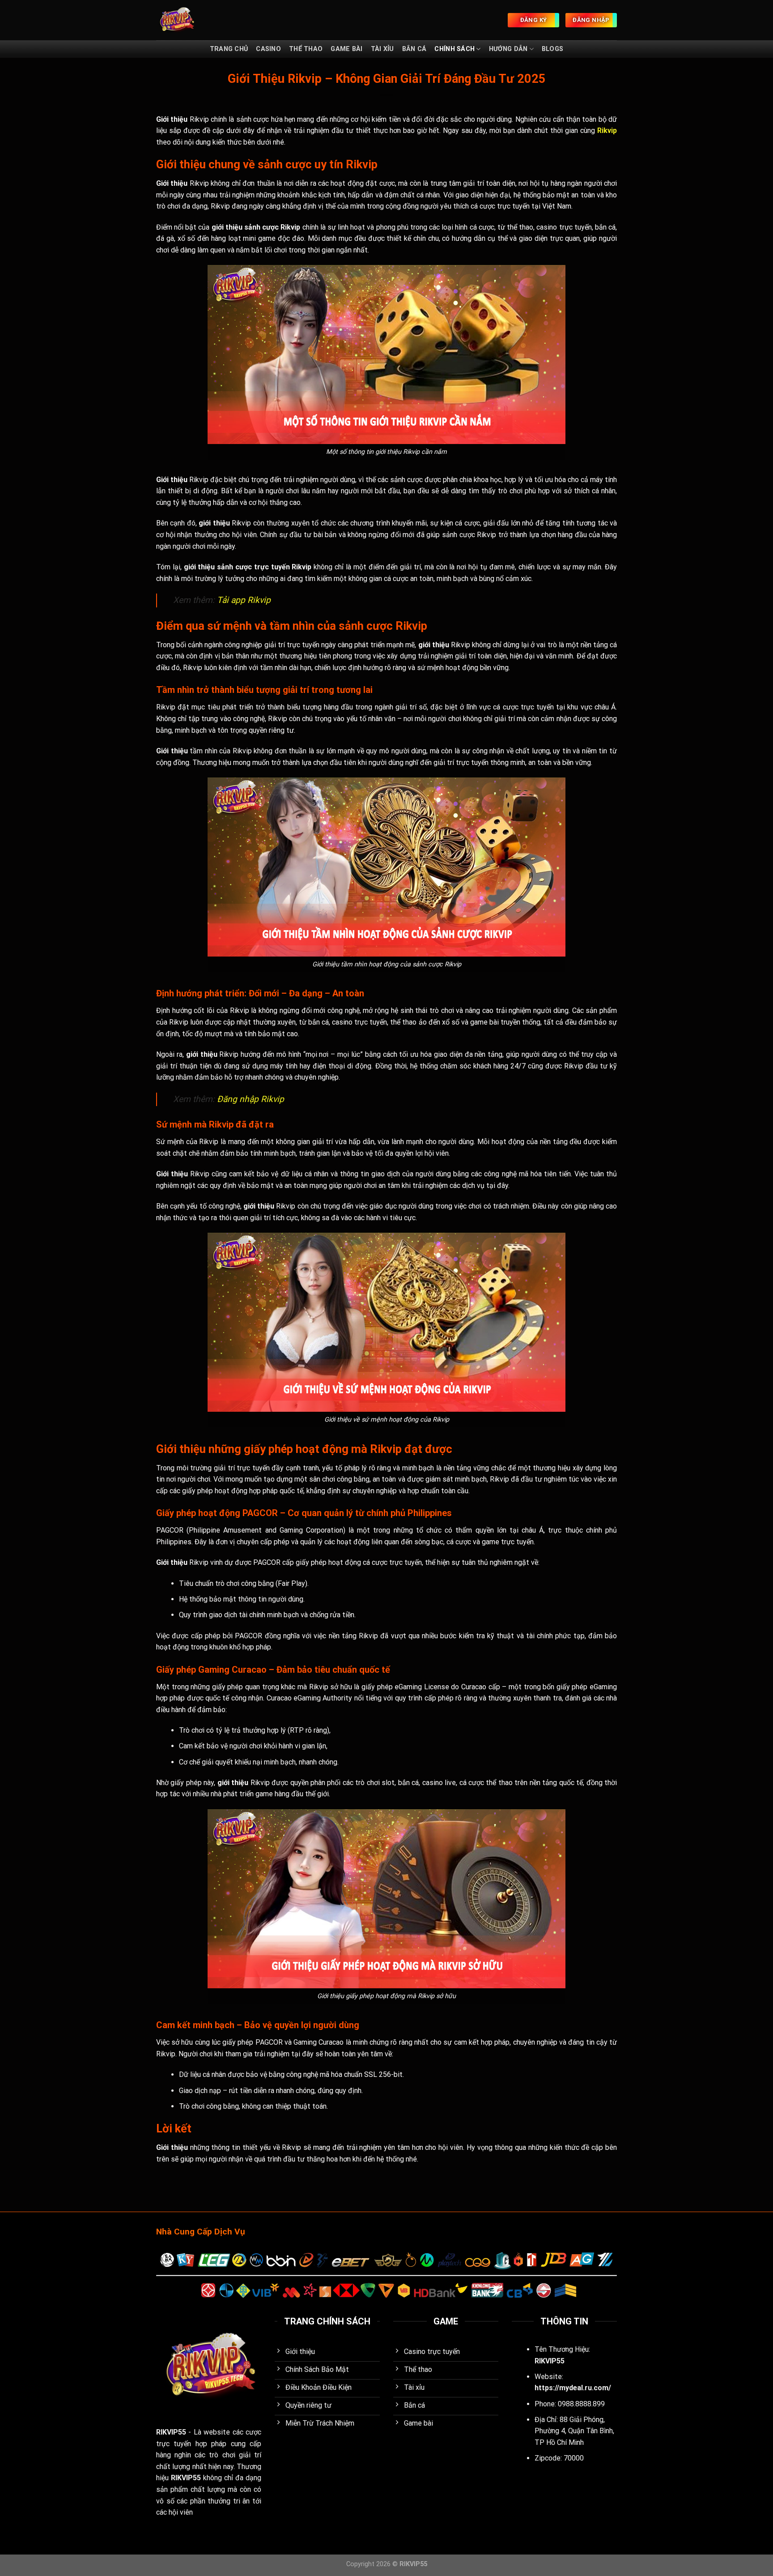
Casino (268, 49)
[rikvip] (191, 20)
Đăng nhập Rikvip (251, 1099)
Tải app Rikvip (244, 600)
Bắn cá (414, 49)
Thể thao (306, 49)
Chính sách (454, 49)
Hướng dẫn (508, 49)
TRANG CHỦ (229, 49)
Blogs (552, 49)
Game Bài (346, 49)
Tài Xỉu (382, 49)
